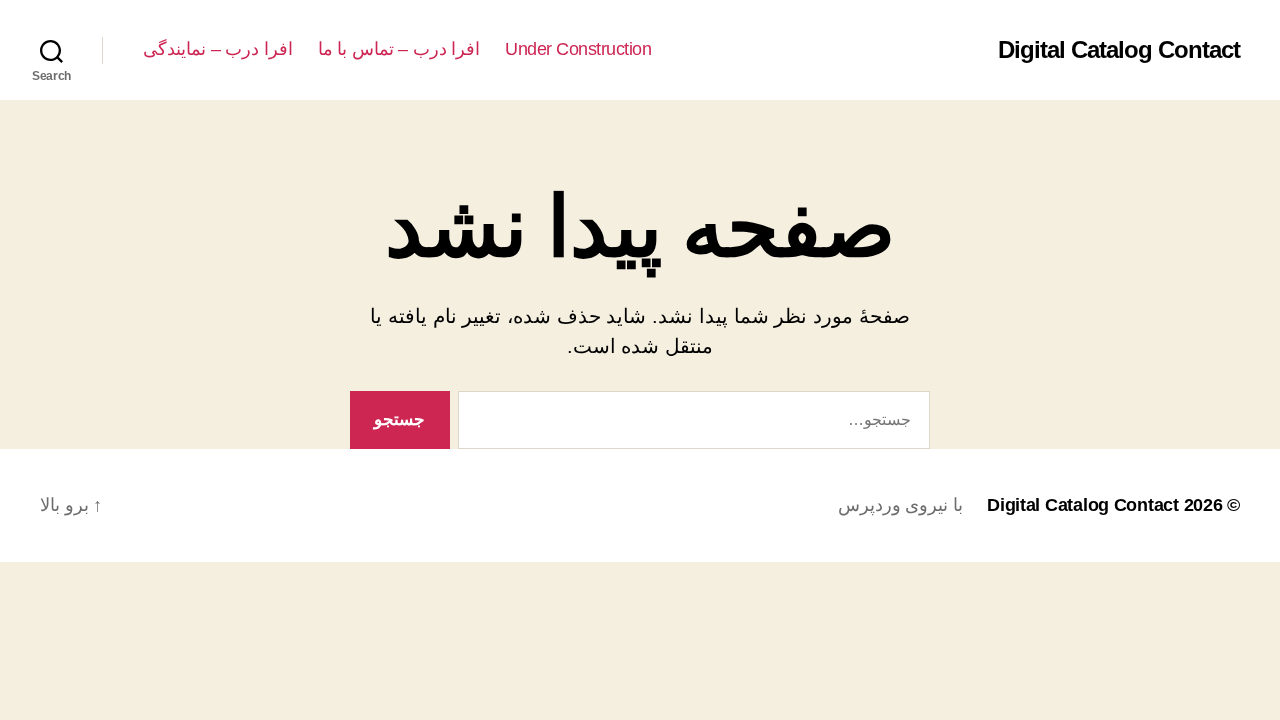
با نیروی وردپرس (900, 505)
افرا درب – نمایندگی (218, 49)
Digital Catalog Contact (1119, 50)
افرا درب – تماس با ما (399, 49)
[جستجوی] (698, 424)
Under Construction (578, 49)
